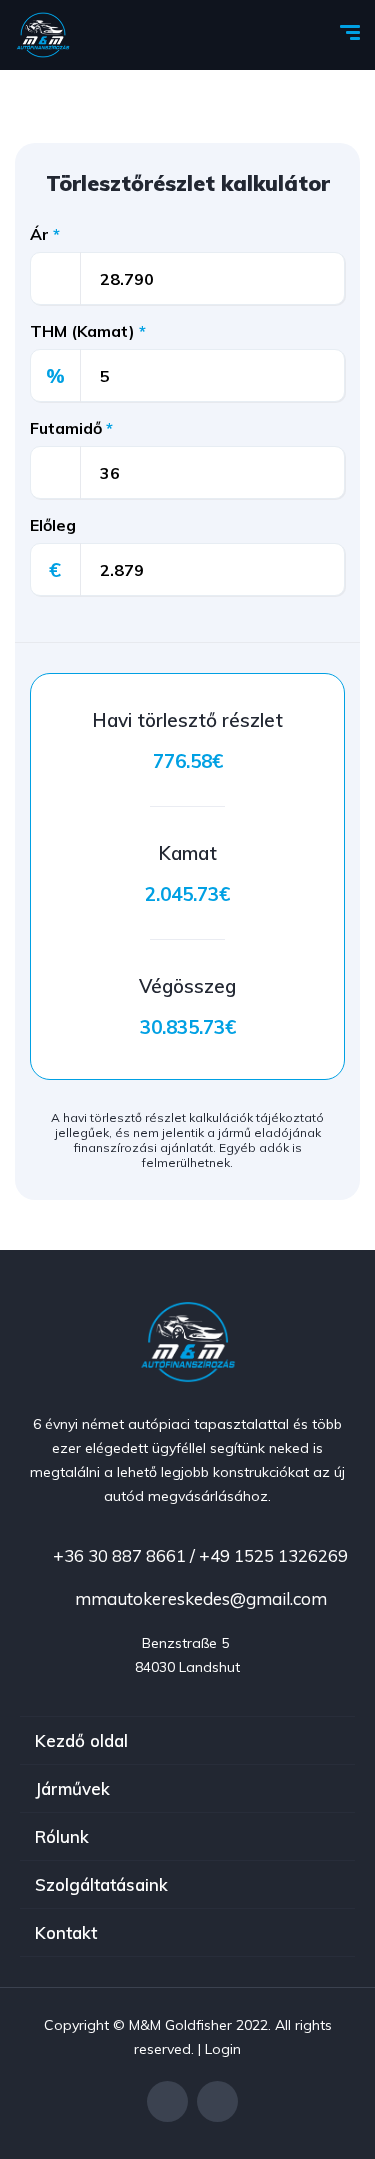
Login (223, 2049)
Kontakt (66, 1932)
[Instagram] (217, 2101)
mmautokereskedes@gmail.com (199, 1598)
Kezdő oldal (81, 1740)
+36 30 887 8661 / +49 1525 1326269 (198, 1555)
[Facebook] (167, 2101)
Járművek (72, 1788)
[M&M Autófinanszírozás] (43, 35)
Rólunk (62, 1836)
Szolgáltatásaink (101, 1884)
